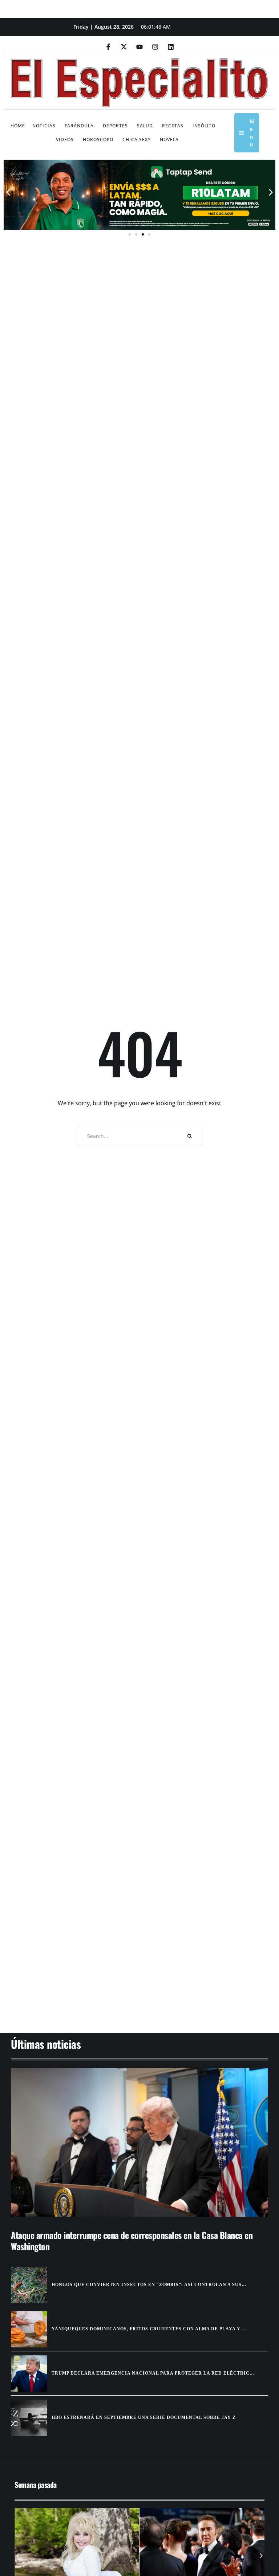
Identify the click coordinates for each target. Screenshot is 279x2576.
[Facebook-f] (108, 47)
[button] (8, 192)
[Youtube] (139, 47)
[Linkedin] (171, 47)
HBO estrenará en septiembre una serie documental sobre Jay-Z (144, 2417)
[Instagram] (155, 47)
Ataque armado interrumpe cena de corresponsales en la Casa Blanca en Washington (132, 2241)
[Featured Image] (139, 2143)
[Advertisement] (139, 1977)
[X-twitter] (124, 47)
